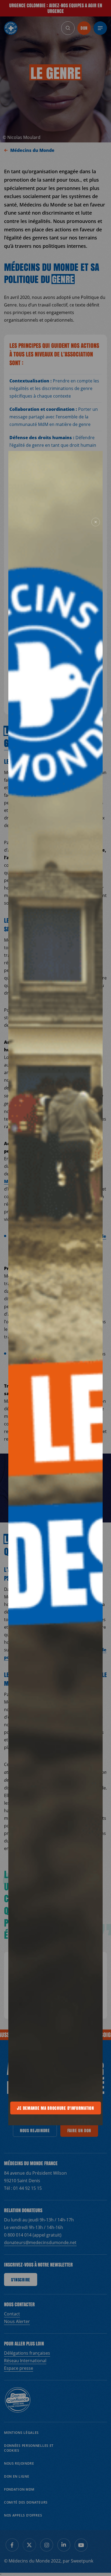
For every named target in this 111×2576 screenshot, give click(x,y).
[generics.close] (96, 522)
